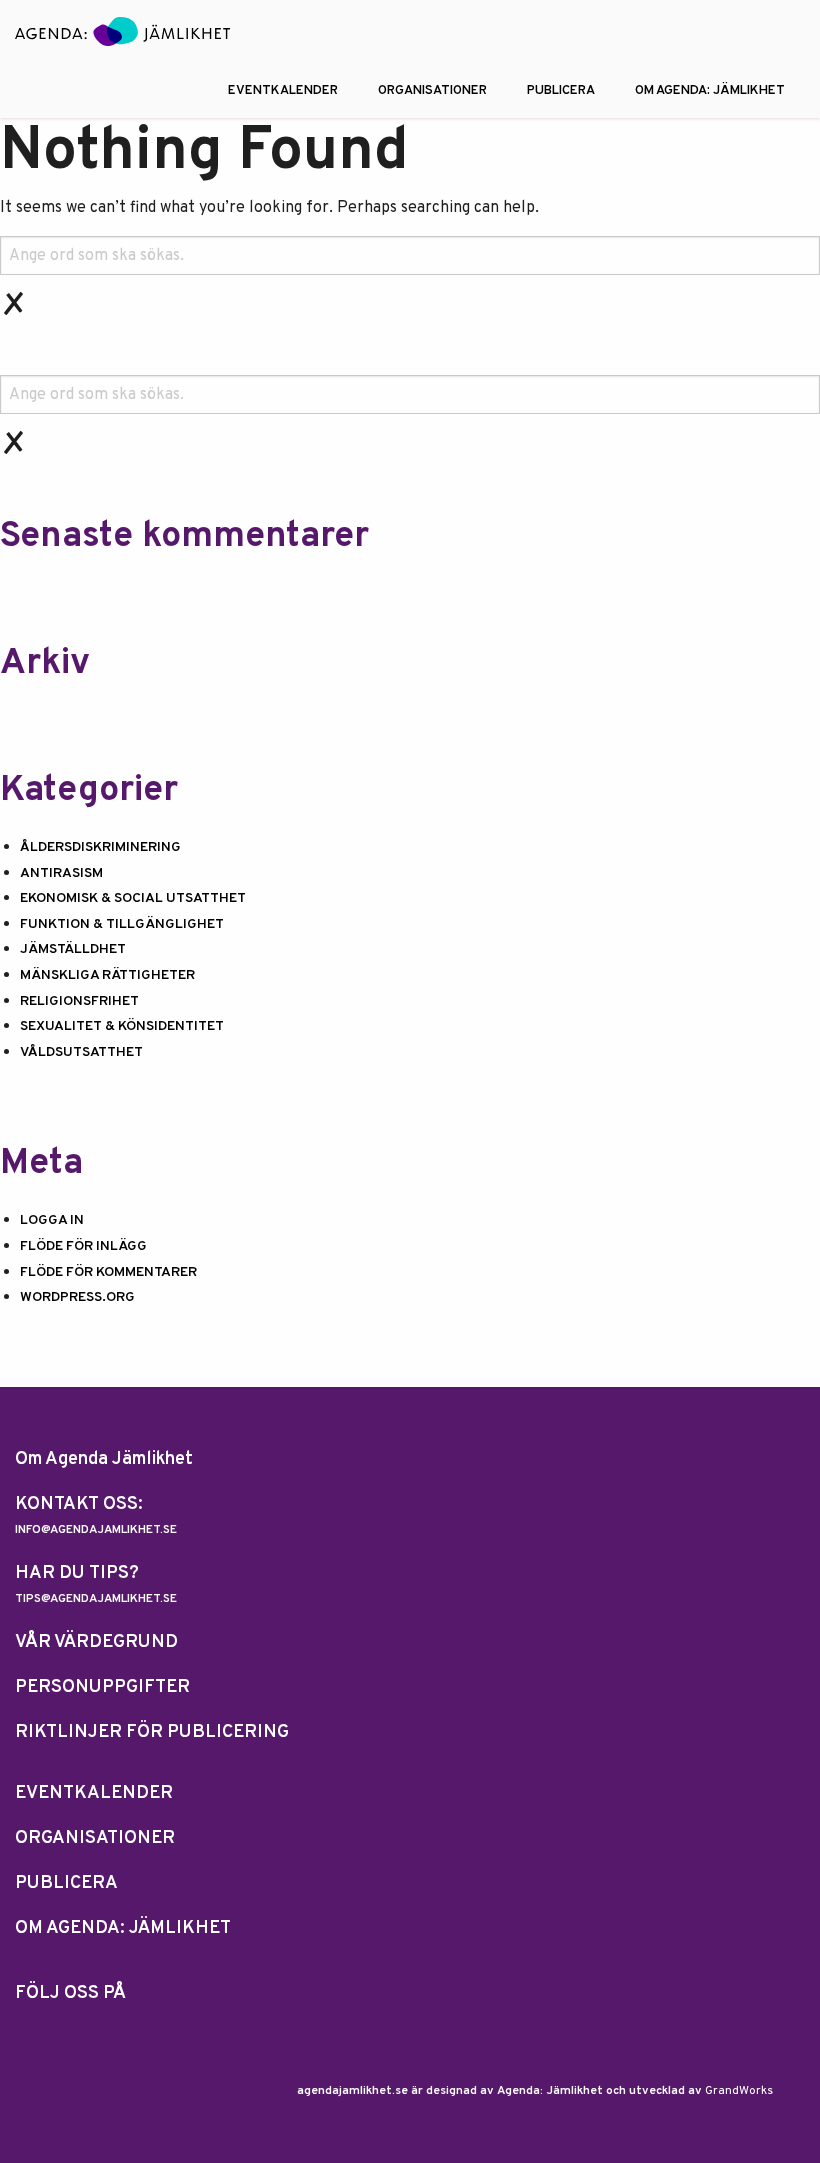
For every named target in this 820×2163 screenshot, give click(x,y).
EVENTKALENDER (283, 91)
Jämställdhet (73, 949)
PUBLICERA (561, 91)
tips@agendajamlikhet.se (96, 1599)
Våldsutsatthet (81, 1052)
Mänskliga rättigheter (107, 975)
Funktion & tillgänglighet (122, 924)
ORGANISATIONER (432, 91)
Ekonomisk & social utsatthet (133, 898)
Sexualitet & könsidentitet (122, 1026)
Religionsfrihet (79, 1001)
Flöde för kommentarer (108, 1272)
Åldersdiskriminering (100, 847)
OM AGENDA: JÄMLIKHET (710, 91)
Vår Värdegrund (96, 1642)
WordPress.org (77, 1297)
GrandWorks (739, 2091)
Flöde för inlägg (83, 1246)
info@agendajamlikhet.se (96, 1530)
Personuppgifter (102, 1687)
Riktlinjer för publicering (152, 1732)
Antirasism (61, 873)
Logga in (52, 1220)
